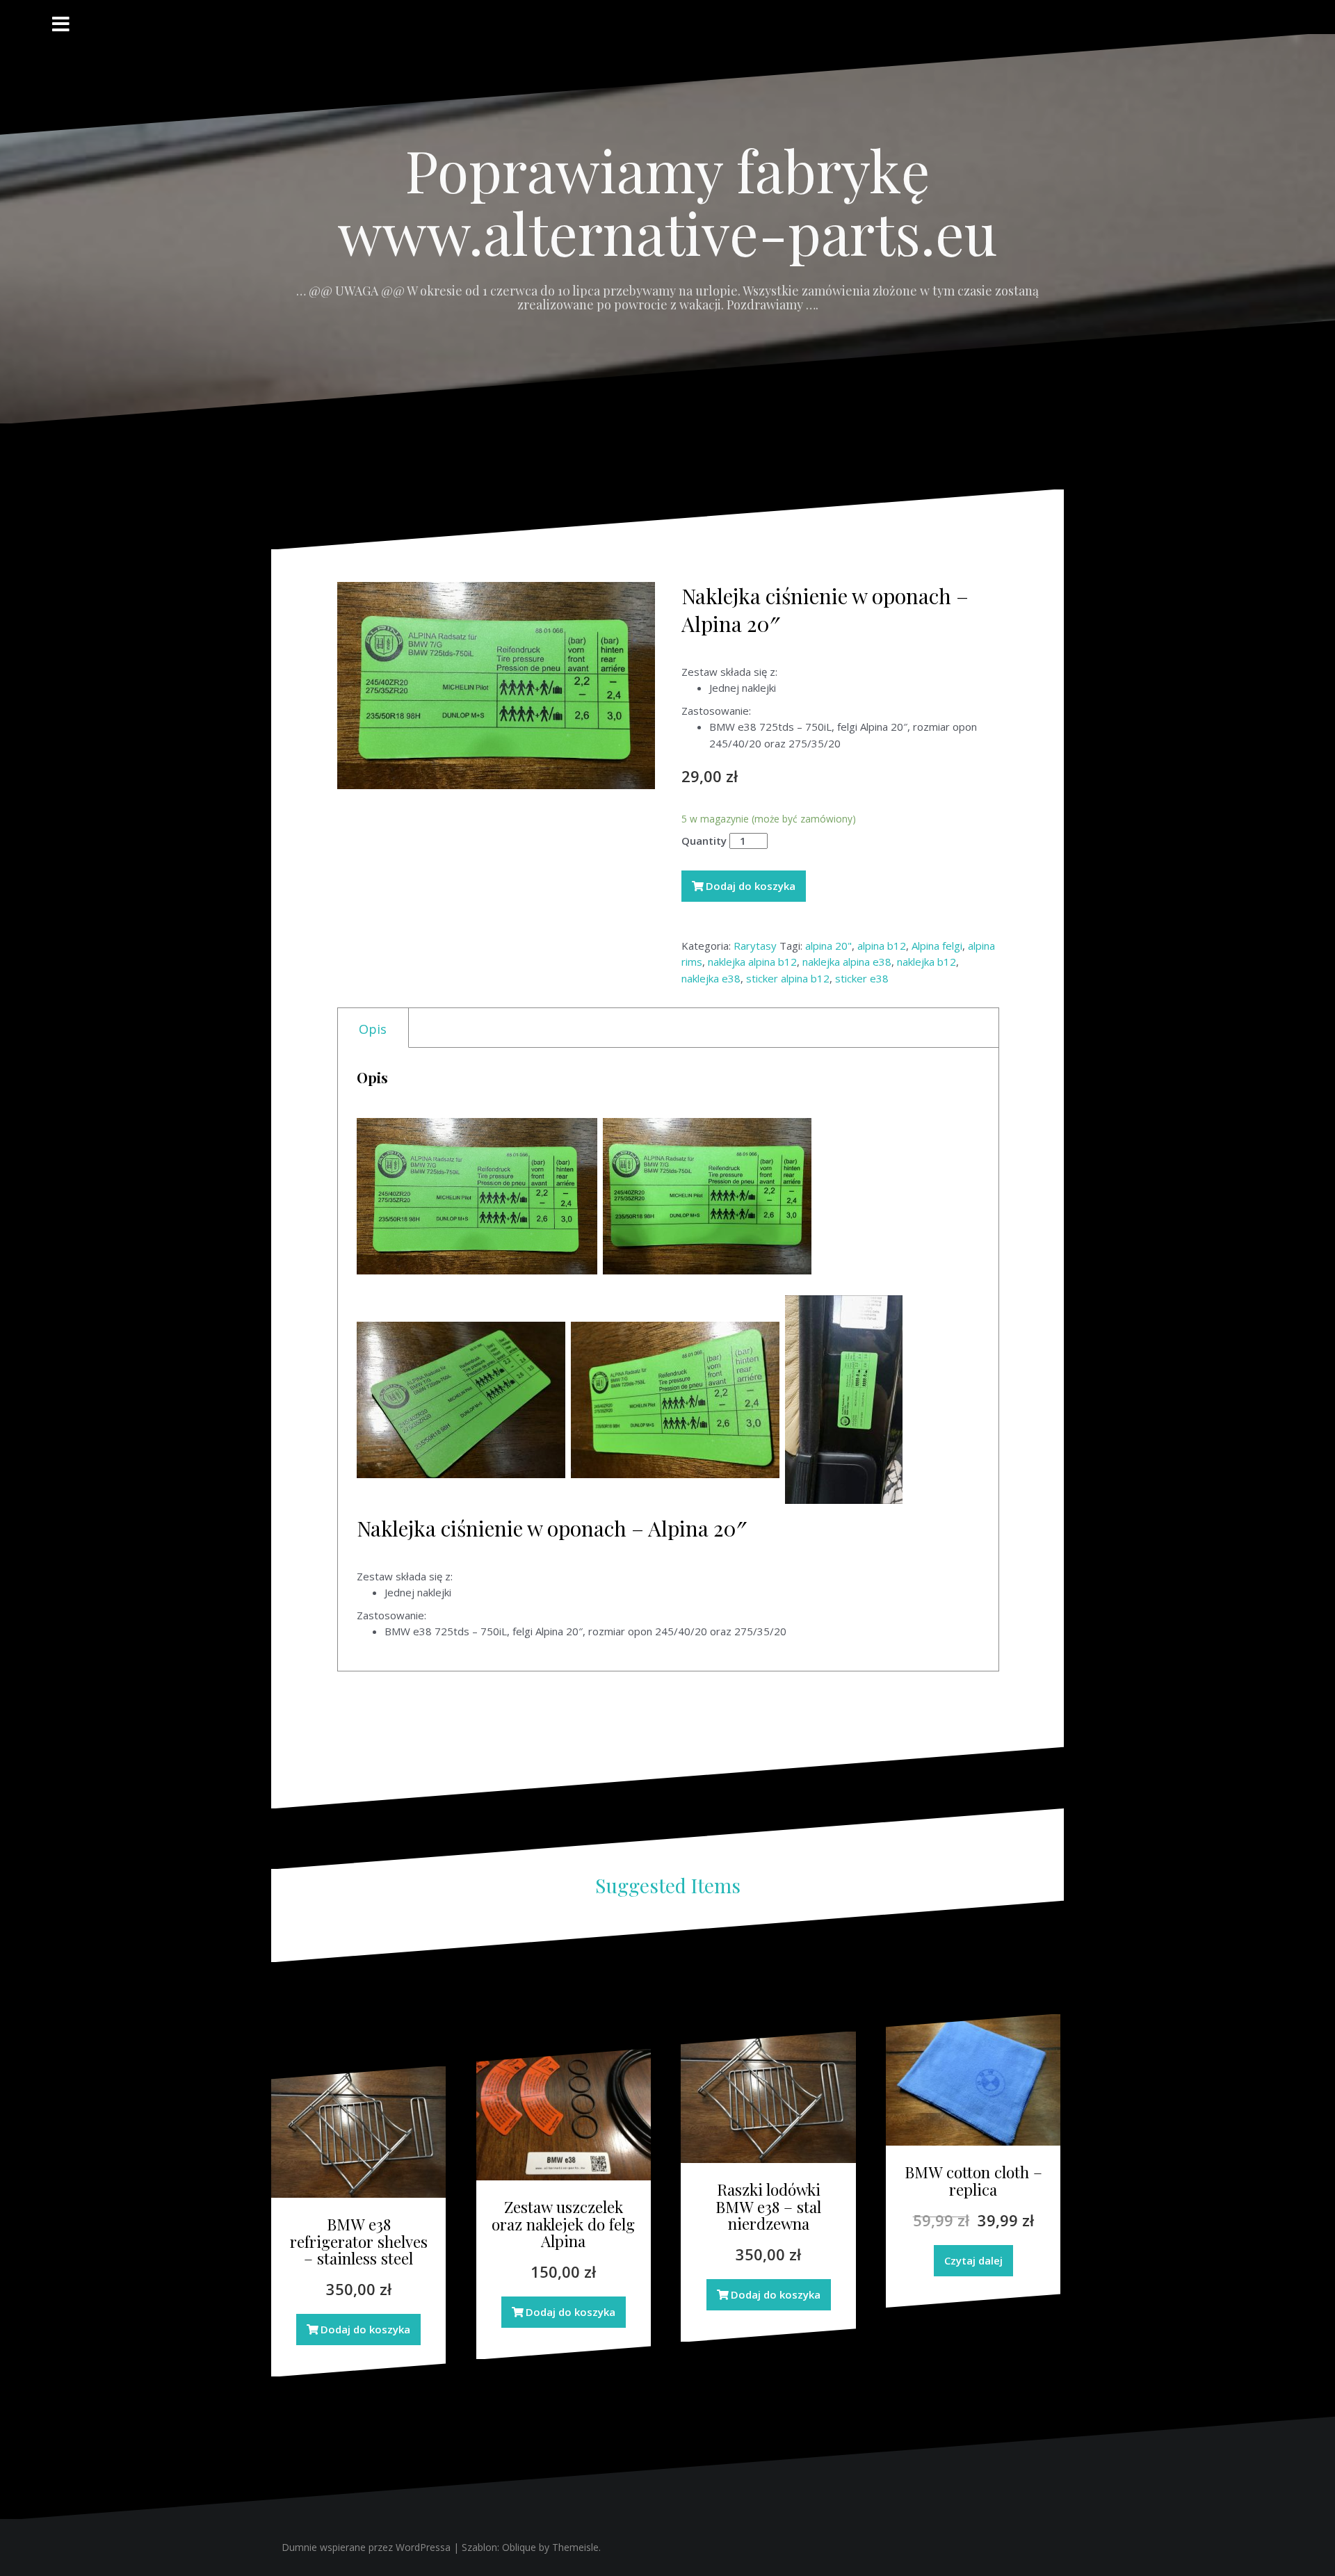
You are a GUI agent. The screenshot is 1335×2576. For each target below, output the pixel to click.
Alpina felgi (937, 946)
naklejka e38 (711, 978)
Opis (373, 1029)
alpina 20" (828, 946)
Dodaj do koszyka (751, 886)
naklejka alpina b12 (752, 962)
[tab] (373, 1028)
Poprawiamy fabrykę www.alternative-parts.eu (667, 201)
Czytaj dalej (973, 2260)
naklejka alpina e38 (847, 962)
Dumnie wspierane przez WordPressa (366, 2547)
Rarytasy (755, 946)
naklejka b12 (927, 962)
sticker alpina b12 (788, 978)
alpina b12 (882, 946)
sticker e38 (862, 978)
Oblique (519, 2547)
